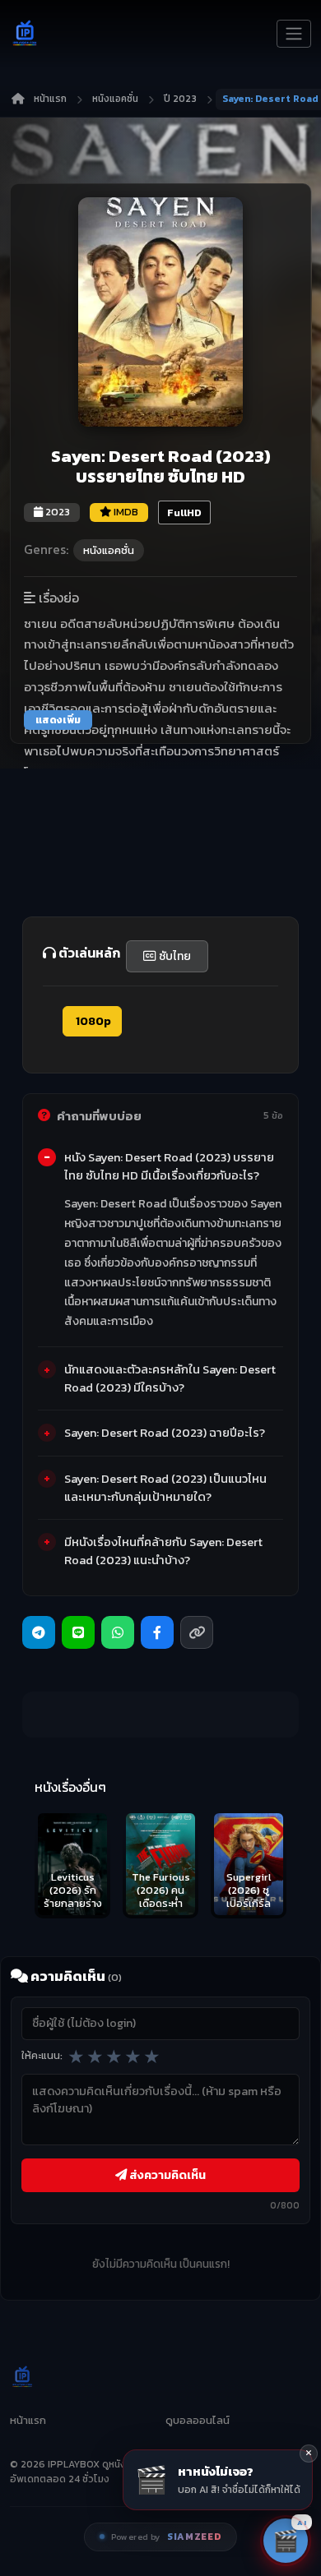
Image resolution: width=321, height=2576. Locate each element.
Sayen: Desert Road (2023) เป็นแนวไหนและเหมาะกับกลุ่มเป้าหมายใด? (165, 1488)
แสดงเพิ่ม (58, 720)
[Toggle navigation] (294, 34)
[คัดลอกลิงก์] (197, 1632)
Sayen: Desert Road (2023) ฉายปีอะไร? (165, 1433)
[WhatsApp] (118, 1632)
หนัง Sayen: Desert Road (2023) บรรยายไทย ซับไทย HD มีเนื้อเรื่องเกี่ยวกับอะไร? (169, 1166)
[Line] (78, 1632)
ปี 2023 (180, 99)
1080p (92, 1021)
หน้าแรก (50, 99)
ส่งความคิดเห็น (166, 2175)
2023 (56, 512)
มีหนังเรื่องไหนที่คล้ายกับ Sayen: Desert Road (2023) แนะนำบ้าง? (163, 1551)
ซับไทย (174, 956)
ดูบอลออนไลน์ (198, 2420)
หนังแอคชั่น (115, 99)
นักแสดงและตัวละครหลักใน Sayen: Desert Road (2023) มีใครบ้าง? (170, 1378)
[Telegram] (39, 1632)
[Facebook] (157, 1632)
